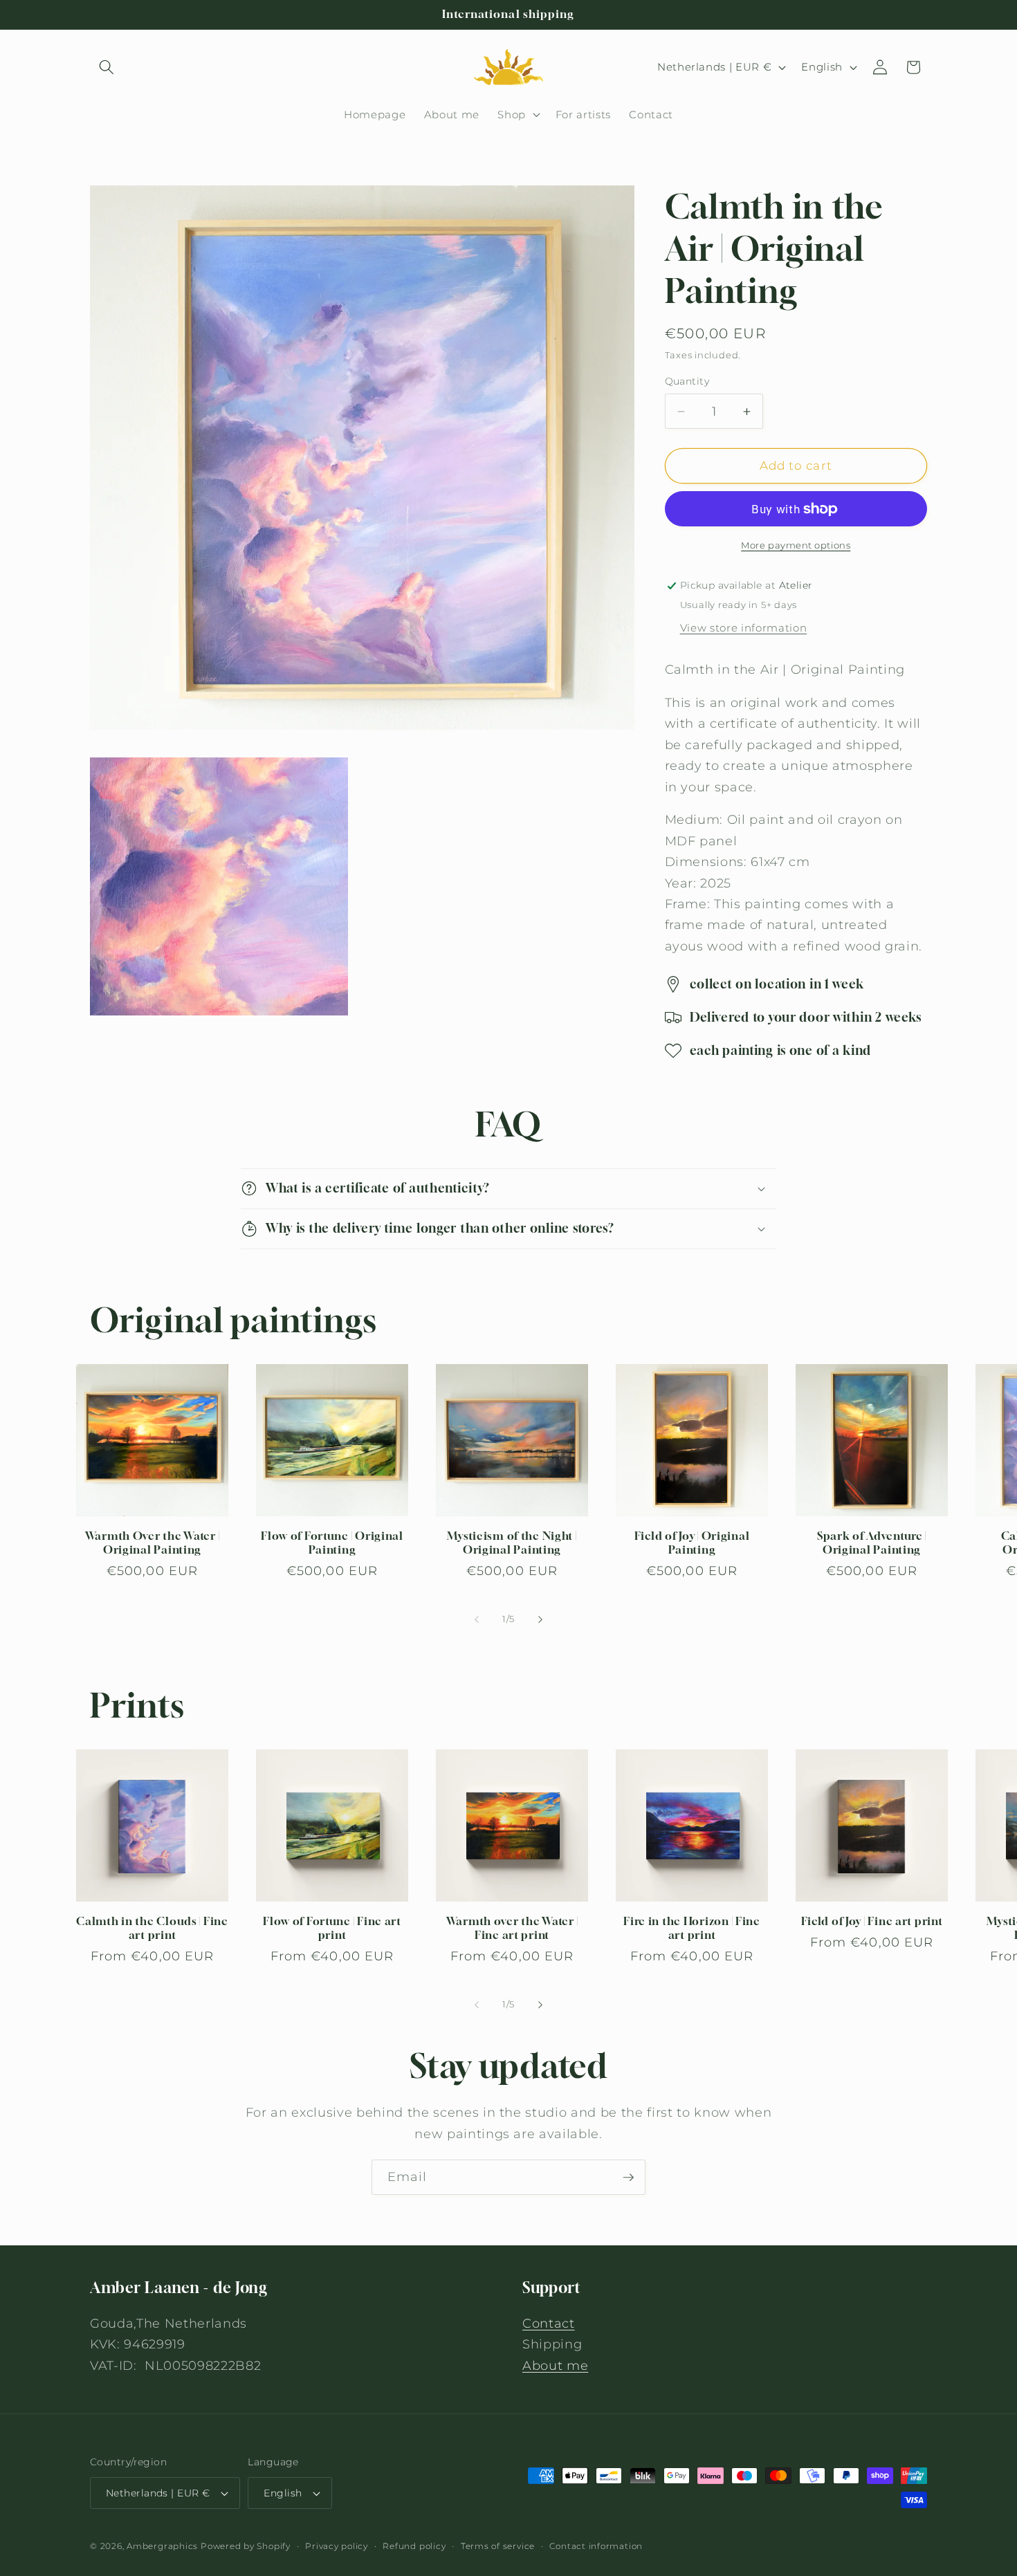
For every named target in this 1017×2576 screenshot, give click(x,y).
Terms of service (498, 2546)
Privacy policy (337, 2546)
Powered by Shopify (246, 2546)
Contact (549, 2322)
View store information (744, 628)
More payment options (796, 545)
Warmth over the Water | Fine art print (512, 1928)
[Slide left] (477, 1619)
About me (555, 2365)
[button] (107, 67)
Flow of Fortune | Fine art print (332, 1928)
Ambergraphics (162, 2546)
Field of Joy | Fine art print (872, 1921)
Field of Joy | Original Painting (692, 1543)
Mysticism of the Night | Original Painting (512, 1543)
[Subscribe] (628, 2178)
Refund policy (414, 2546)
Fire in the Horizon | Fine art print (692, 1928)
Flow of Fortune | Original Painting (332, 1543)
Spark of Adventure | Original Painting (872, 1543)
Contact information (596, 2546)
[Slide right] (540, 1619)
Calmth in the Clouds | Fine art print (152, 1928)
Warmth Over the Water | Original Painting (153, 1543)
